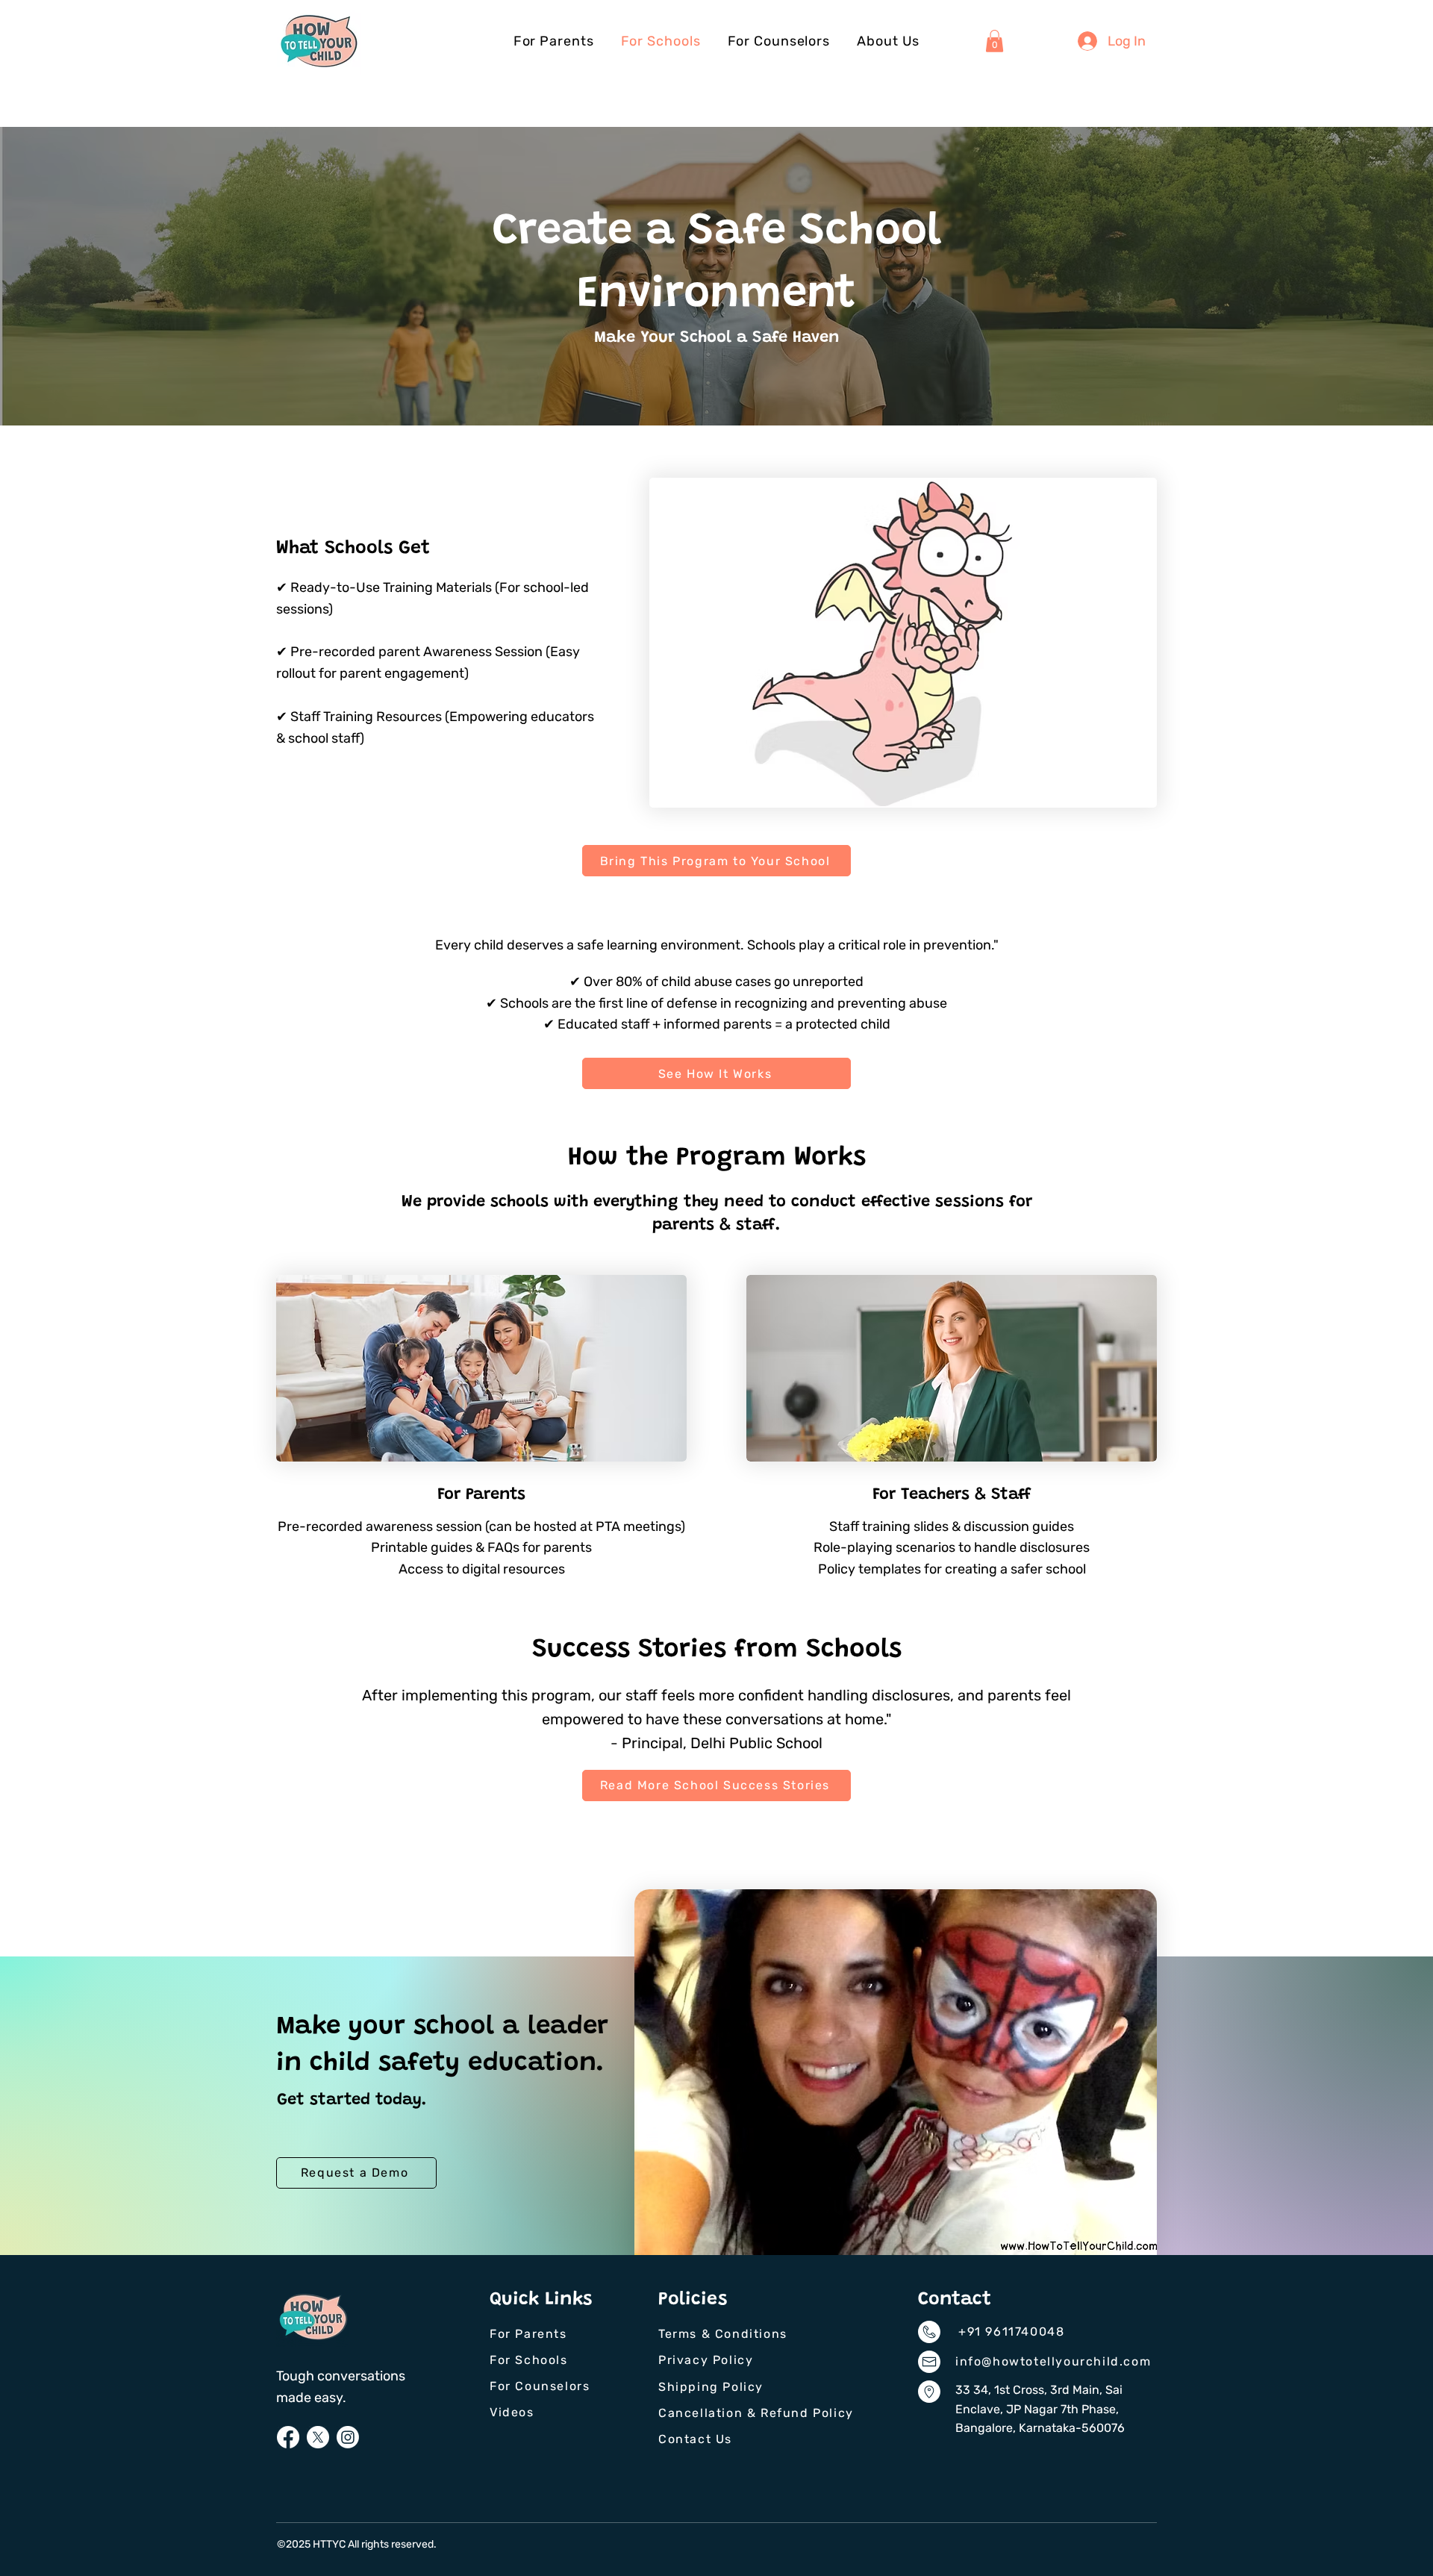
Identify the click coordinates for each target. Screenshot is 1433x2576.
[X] (318, 2437)
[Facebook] (288, 2437)
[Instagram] (348, 2437)
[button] (995, 41)
